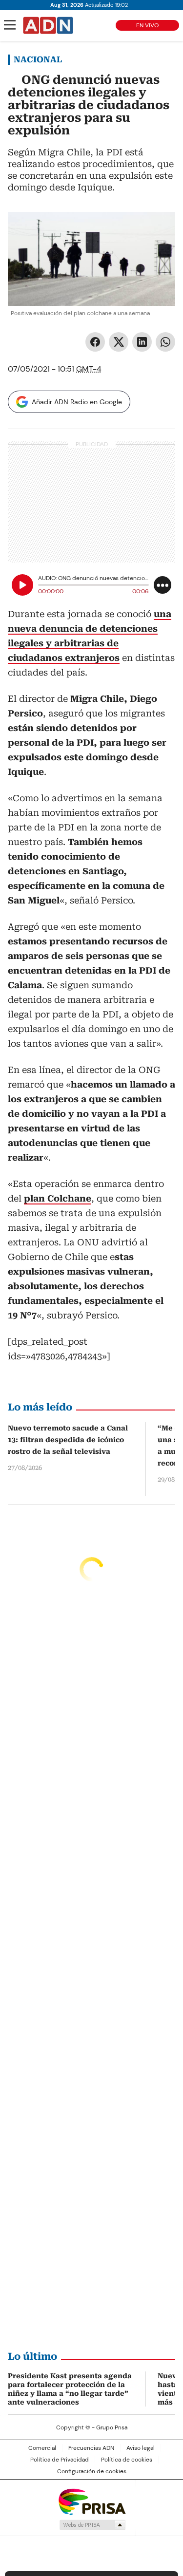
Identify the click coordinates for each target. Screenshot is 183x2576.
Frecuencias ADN (91, 2448)
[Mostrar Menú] (10, 25)
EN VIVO (147, 25)
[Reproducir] (22, 585)
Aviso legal (141, 2448)
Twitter (119, 342)
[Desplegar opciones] (163, 585)
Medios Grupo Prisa (92, 2525)
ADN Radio (48, 25)
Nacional (38, 59)
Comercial (42, 2448)
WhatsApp (165, 342)
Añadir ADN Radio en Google (77, 402)
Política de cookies (127, 2460)
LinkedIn (142, 342)
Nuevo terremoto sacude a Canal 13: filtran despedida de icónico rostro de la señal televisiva (68, 1440)
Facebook (95, 342)
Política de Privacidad (60, 2460)
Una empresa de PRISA (92, 2501)
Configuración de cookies (92, 2471)
